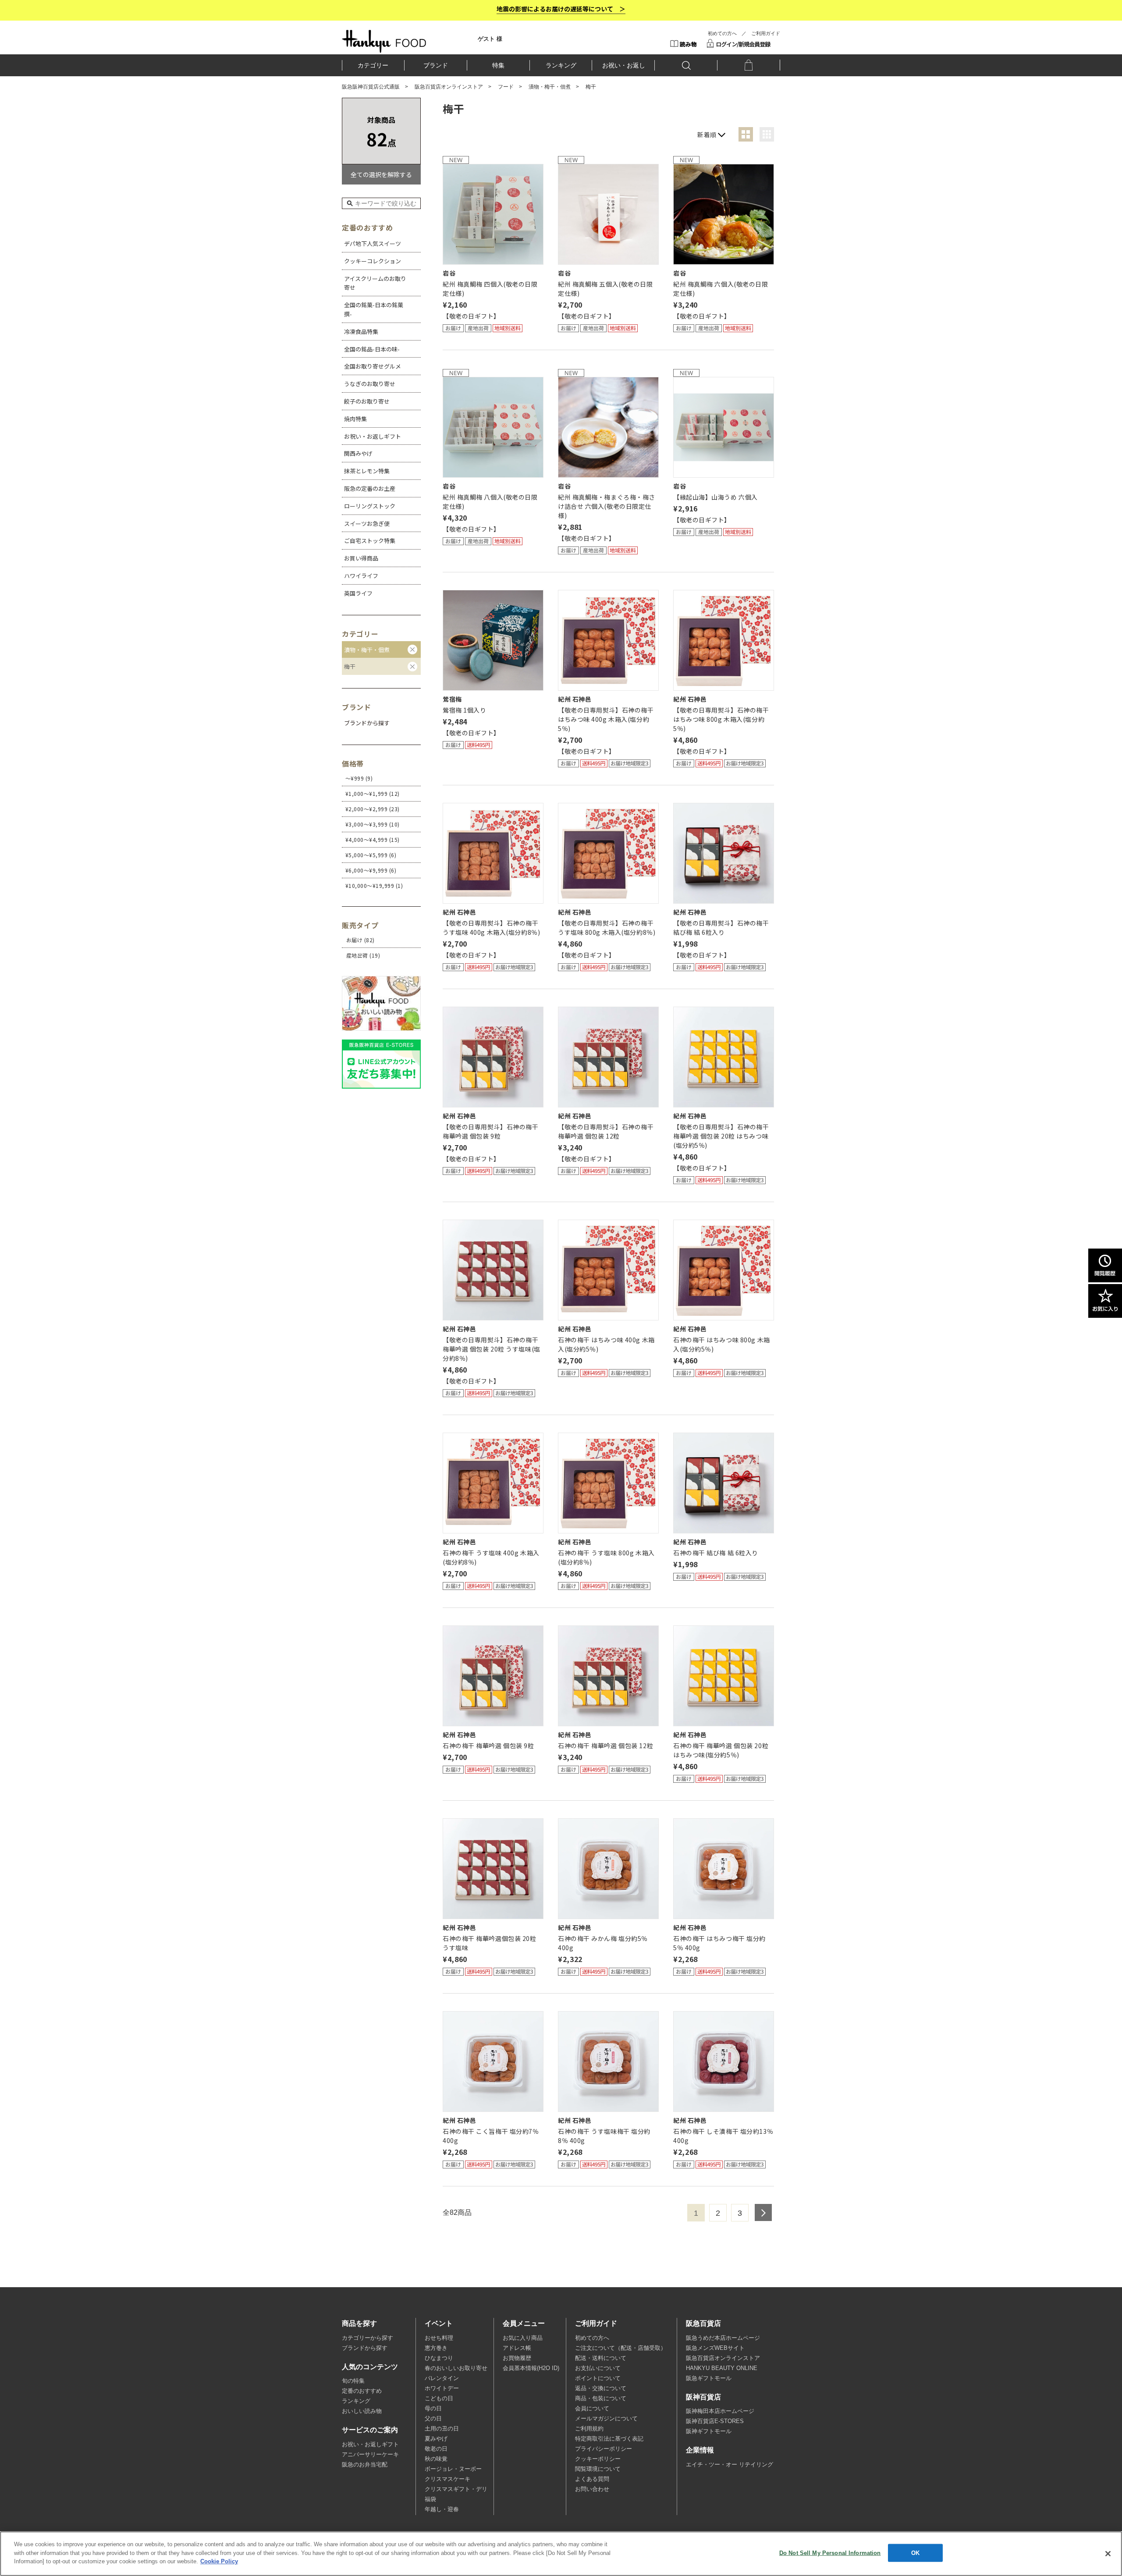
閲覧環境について (598, 2469)
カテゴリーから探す (367, 2338)
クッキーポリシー (598, 2459)
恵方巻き (436, 2348)
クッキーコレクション (373, 261)
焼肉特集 (355, 419)
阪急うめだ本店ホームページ (723, 2338)
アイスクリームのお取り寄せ (375, 283)
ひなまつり (439, 2358)
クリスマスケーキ (447, 2479)
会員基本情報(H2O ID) (531, 2368)
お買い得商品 (361, 558)
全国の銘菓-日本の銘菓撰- (374, 309)
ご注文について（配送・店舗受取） (621, 2348)
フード (506, 87)
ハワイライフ (361, 576)
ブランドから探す (365, 2348)
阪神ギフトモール (709, 2431)
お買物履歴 (517, 2358)
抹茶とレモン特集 (367, 471)
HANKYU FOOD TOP (384, 41)
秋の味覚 (436, 2459)
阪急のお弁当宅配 (365, 2465)
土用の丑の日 (442, 2429)
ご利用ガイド (766, 33)
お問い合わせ (592, 2489)
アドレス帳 (517, 2348)
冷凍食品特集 (361, 332)
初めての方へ (722, 33)
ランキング (561, 65)
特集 (498, 65)
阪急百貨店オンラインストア (449, 87)
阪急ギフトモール (709, 2378)
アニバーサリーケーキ (370, 2455)
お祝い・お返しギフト (373, 436)
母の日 (433, 2409)
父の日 (433, 2419)
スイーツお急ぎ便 (367, 523)
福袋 (430, 2499)
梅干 (350, 666)
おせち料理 (439, 2338)
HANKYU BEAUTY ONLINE (722, 2368)
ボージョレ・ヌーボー (453, 2469)
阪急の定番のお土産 (370, 488)
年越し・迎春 (442, 2509)
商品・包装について (601, 2399)
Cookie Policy (219, 2561)
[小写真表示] (767, 134)
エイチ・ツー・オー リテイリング (730, 2465)
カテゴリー (373, 65)
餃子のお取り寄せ (367, 401)
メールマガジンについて (606, 2419)
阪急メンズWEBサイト (715, 2348)
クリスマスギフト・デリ (456, 2489)
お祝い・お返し (624, 65)
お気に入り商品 (523, 2338)
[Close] (1108, 2554)
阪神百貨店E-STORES (715, 2421)
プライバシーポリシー (604, 2449)
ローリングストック (370, 506)
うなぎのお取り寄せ (370, 384)
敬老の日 (436, 2449)
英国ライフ (358, 593)
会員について (592, 2409)
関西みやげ (358, 453)
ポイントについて (598, 2378)
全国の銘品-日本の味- (372, 349)
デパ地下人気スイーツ (373, 243)
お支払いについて (598, 2368)
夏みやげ (436, 2439)
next (763, 2212)
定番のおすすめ (362, 2391)
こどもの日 (439, 2399)
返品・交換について (601, 2388)
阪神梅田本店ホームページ (720, 2411)
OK (915, 2553)
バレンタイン (442, 2378)
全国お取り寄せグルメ (373, 366)
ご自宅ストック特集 (370, 541)
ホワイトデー (442, 2388)
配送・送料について (601, 2358)
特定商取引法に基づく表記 (609, 2439)
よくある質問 (592, 2479)
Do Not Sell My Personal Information (830, 2553)
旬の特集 (353, 2381)
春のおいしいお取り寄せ (456, 2368)
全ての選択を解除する (381, 174)
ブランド (436, 65)
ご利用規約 (589, 2429)
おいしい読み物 (362, 2411)
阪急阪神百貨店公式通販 (371, 87)
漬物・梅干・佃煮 (550, 87)
